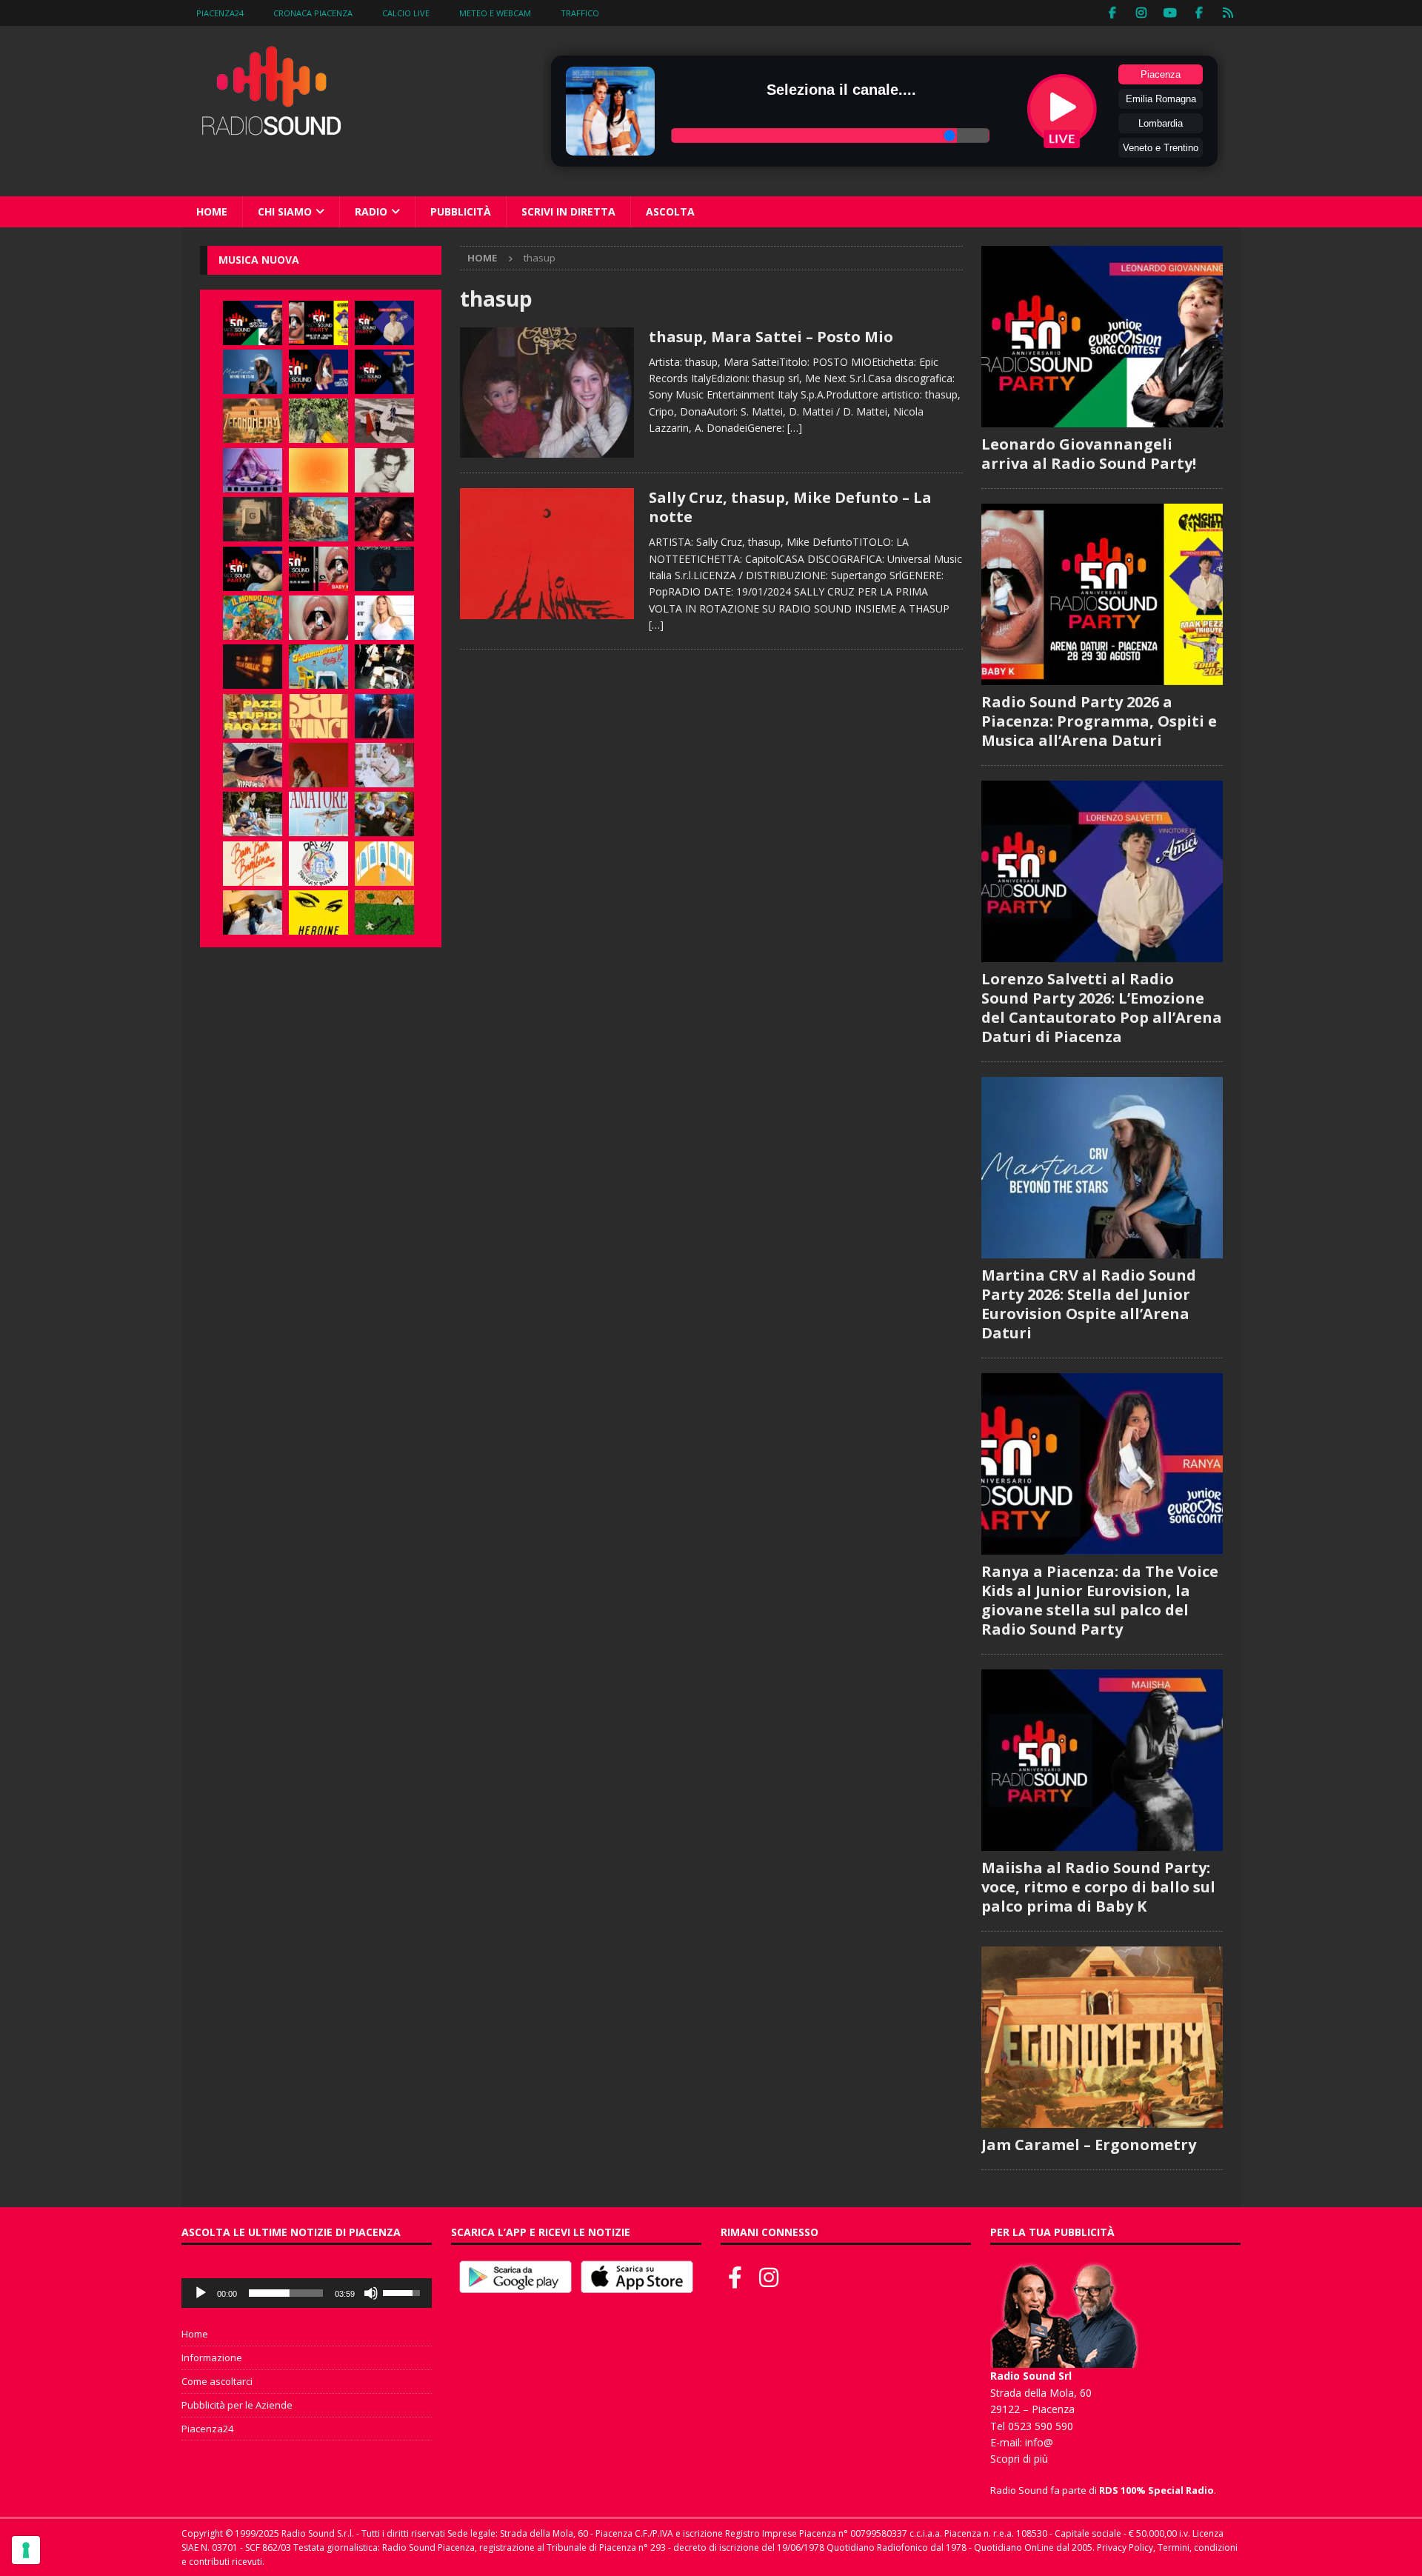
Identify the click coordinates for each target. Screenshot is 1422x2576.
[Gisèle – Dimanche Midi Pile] (253, 519)
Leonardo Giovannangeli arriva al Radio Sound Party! (1089, 454)
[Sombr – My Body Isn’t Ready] (384, 470)
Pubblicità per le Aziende (237, 2405)
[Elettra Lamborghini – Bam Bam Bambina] (253, 864)
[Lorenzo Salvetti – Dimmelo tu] (384, 569)
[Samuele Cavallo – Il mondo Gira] (253, 618)
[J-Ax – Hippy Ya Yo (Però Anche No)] (253, 765)
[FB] (1113, 13)
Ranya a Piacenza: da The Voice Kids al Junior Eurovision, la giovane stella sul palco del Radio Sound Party (1100, 1600)
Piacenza (1161, 74)
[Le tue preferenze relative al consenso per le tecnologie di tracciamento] (26, 2550)
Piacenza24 (220, 13)
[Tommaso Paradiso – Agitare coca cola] (318, 470)
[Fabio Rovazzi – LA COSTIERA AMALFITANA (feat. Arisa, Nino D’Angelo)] (318, 519)
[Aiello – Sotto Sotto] (253, 912)
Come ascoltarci (217, 2381)
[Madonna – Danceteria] (253, 470)
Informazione (212, 2358)
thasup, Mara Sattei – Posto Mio (771, 337)
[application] (307, 2293)
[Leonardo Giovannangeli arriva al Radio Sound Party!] (253, 323)
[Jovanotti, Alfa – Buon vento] (384, 814)
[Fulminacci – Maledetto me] (384, 912)
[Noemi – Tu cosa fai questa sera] (384, 716)
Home (212, 211)
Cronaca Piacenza (313, 13)
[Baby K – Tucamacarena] (318, 667)
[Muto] (371, 2293)
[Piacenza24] (1228, 13)
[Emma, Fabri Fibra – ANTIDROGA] (384, 421)
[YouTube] (1171, 13)
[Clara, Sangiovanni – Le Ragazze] (253, 814)
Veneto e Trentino (1161, 148)
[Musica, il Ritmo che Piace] (547, 393)
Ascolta (670, 211)
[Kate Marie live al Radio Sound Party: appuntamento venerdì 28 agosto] (253, 569)
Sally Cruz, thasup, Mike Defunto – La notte (790, 507)
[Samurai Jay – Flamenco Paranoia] (318, 814)
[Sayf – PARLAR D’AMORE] (384, 519)
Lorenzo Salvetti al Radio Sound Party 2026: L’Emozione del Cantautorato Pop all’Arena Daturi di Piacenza (1102, 1008)
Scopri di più (1019, 2459)
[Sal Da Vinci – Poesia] (318, 716)
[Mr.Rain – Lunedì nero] (384, 765)
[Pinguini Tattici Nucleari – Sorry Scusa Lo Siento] (384, 864)
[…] (795, 428)
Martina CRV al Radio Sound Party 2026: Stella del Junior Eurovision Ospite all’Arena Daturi (1089, 1304)
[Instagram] (1142, 13)
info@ (1039, 2442)
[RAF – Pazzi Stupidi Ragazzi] (253, 716)
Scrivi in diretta (568, 211)
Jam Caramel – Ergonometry (1089, 2145)
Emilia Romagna (1161, 99)
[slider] (286, 2293)
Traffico (580, 13)
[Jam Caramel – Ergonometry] (253, 421)
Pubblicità (461, 211)
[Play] (201, 2293)
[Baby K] (384, 618)
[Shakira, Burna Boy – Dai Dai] (318, 864)
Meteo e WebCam (495, 13)
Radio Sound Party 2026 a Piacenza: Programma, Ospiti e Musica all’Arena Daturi (1099, 721)
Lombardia (1161, 123)
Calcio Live (406, 13)
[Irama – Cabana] (318, 765)
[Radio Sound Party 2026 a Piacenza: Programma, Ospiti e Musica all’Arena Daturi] (318, 323)
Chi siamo (285, 211)
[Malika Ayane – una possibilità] (384, 667)
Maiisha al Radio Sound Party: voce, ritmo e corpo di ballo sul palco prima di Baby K (1098, 1887)
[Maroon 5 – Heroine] (318, 912)
